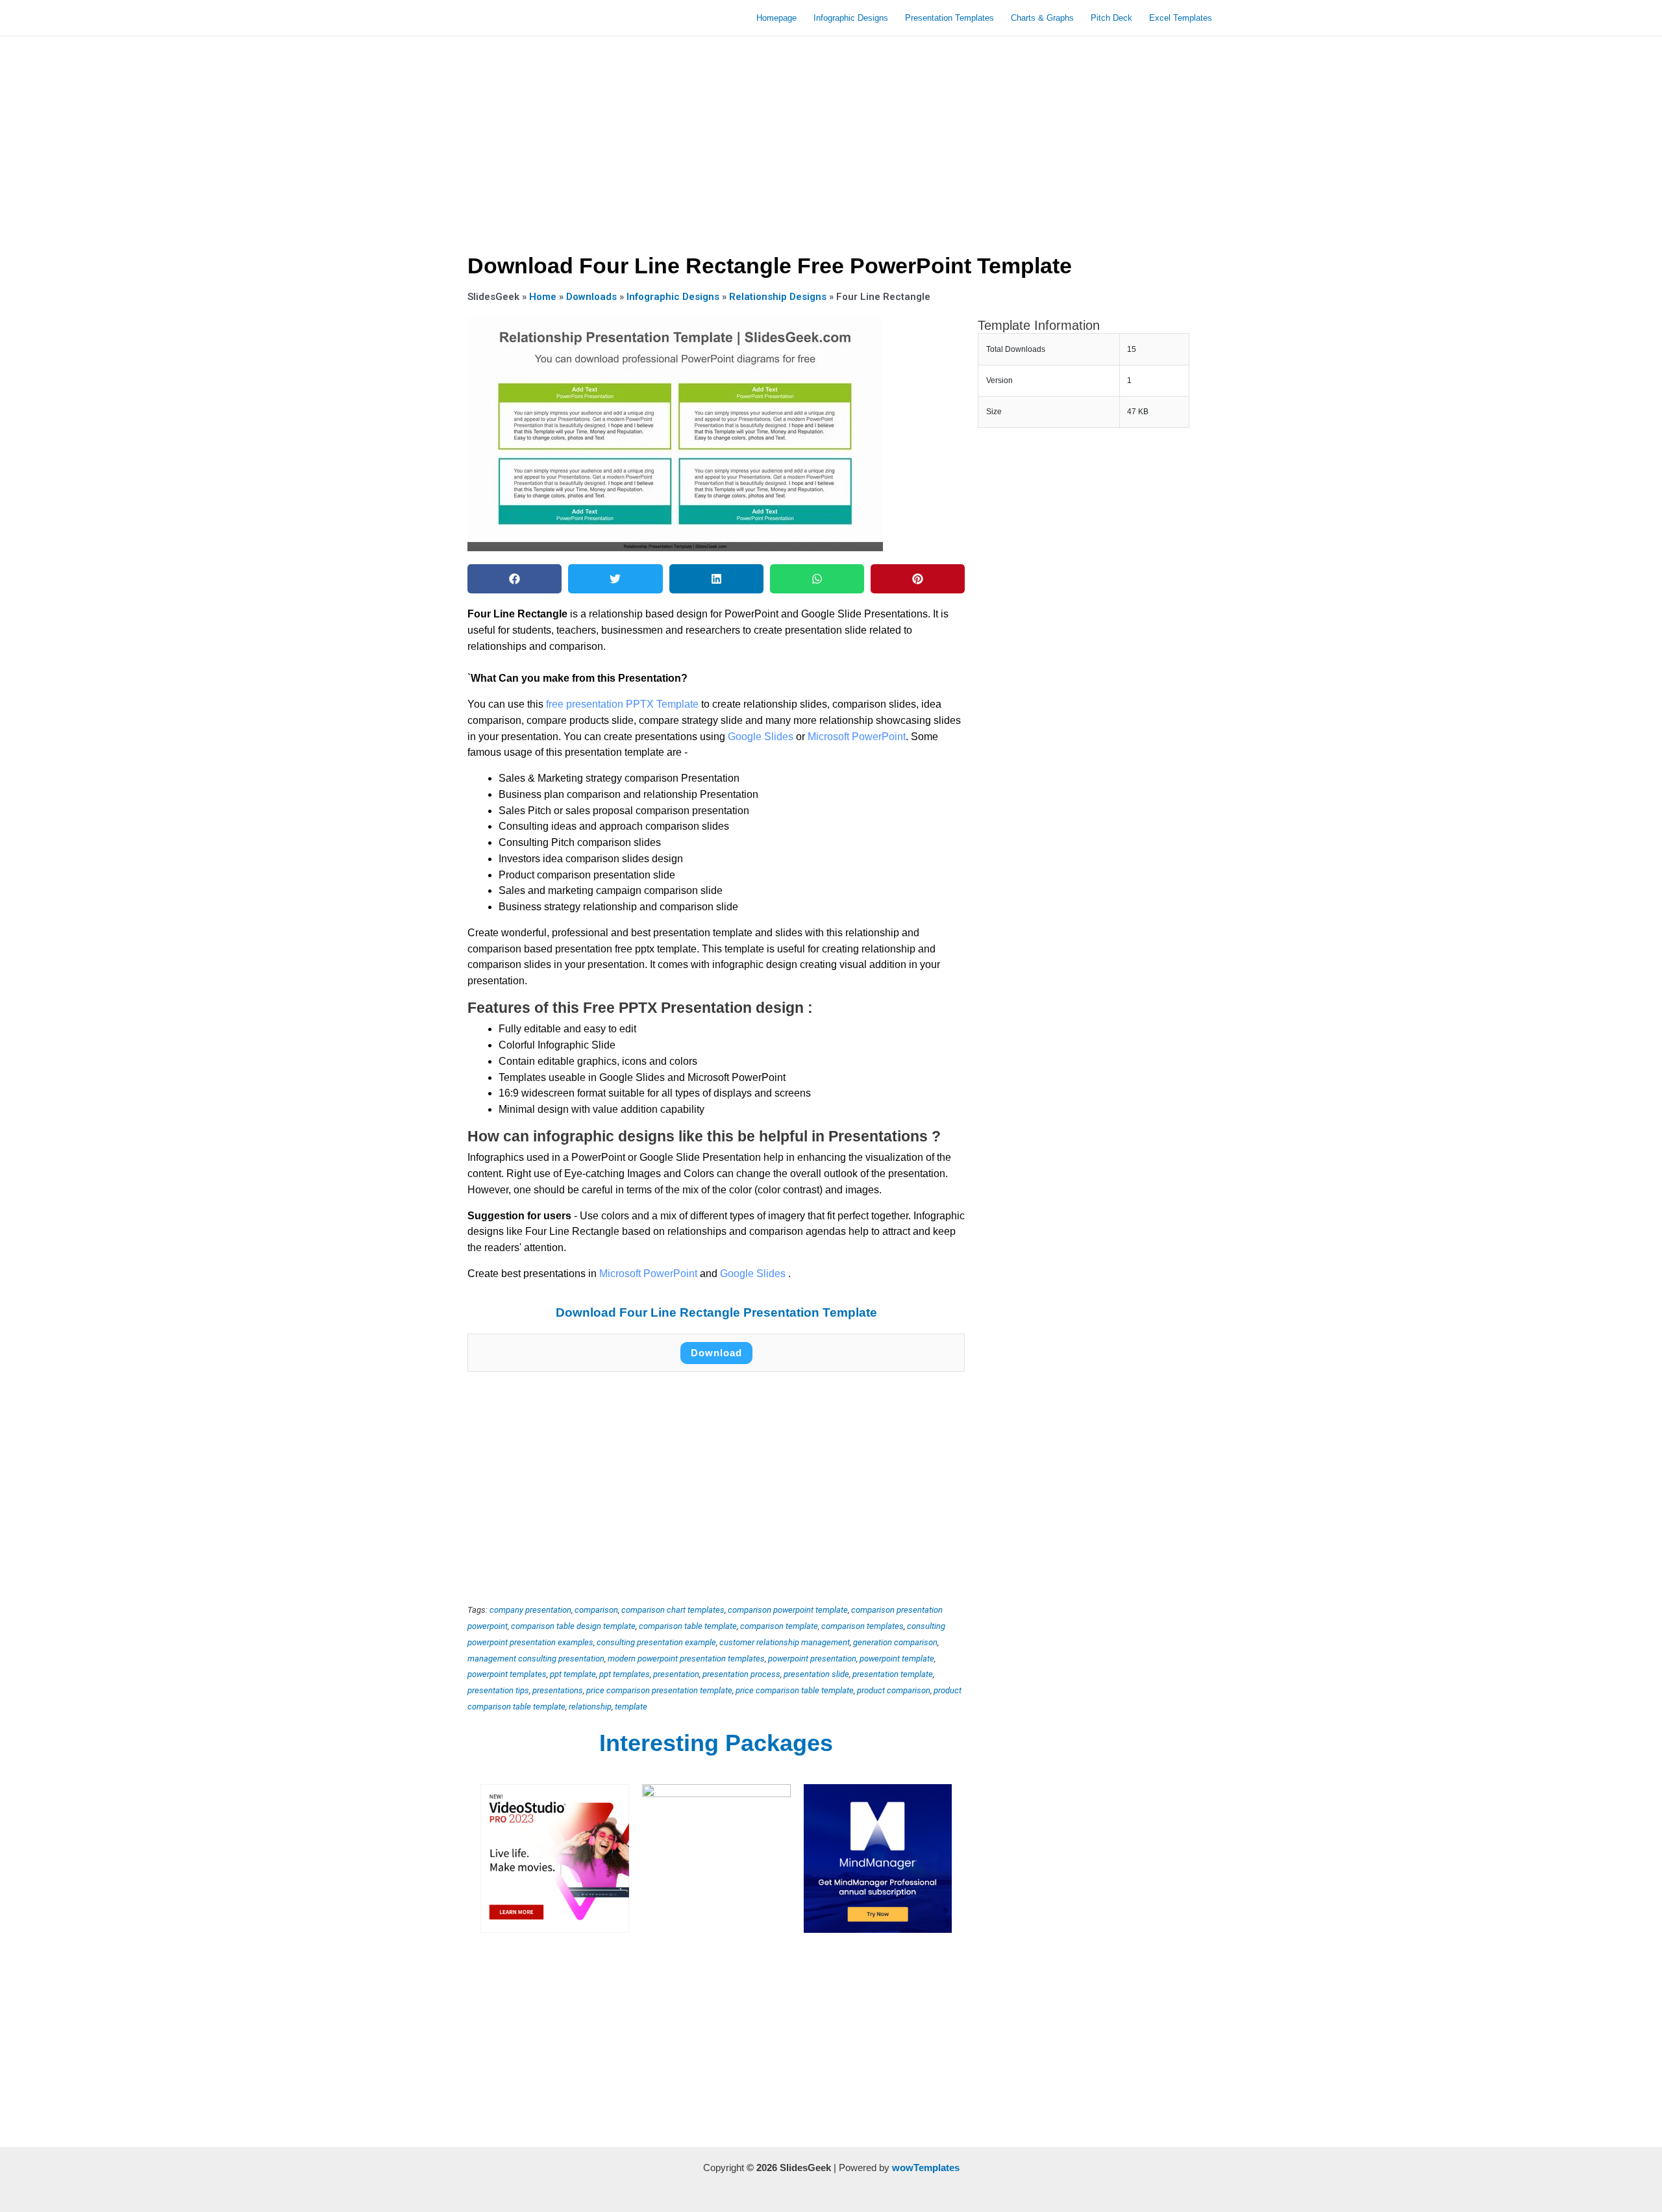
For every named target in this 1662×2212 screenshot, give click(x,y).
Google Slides (761, 737)
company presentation (530, 1610)
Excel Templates (1181, 18)
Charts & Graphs (1042, 18)
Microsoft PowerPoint (857, 737)
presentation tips (498, 1690)
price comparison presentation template (659, 1690)
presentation (676, 1674)
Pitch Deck (1111, 18)
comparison (596, 1610)
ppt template (573, 1674)
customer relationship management (785, 1642)
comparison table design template (573, 1626)
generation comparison (895, 1642)
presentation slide (816, 1674)
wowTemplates (926, 2168)
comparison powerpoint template (788, 1610)
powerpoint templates (507, 1674)
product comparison (894, 1690)
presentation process (741, 1674)
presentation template (893, 1674)
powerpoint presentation (812, 1659)
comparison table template (688, 1626)
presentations (558, 1690)
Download (716, 1353)
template (631, 1707)
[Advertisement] (831, 140)
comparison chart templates (673, 1610)
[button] (515, 579)
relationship (590, 1707)
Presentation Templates (949, 18)
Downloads (591, 297)
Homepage (776, 18)
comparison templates (862, 1626)
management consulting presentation (536, 1659)
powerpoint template (897, 1659)
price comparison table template (795, 1690)
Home (543, 297)
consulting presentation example (656, 1642)
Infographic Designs (851, 18)
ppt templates (625, 1674)
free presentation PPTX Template (622, 704)
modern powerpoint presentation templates (686, 1659)
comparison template (779, 1626)
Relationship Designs (778, 297)
